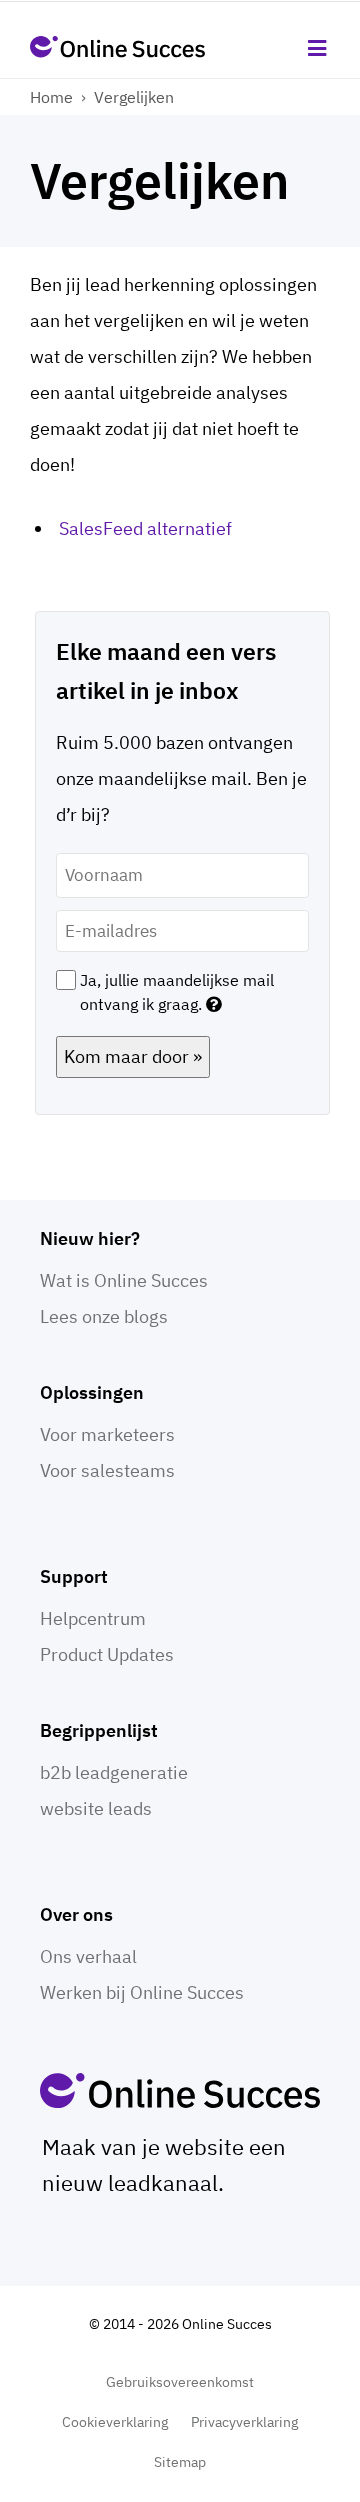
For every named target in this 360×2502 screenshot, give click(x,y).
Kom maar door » (133, 1056)
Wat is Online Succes (124, 1280)
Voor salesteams (107, 1470)
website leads (96, 1808)
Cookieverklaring (115, 2422)
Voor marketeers (107, 1434)
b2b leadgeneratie (114, 1772)
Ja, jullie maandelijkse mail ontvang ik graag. (177, 992)
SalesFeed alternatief (145, 528)
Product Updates (107, 1654)
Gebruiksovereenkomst (180, 2382)
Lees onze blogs (104, 1316)
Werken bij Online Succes (142, 1992)
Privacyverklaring (244, 2422)
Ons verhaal (88, 1956)
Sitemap (180, 2462)
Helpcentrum (93, 1618)
